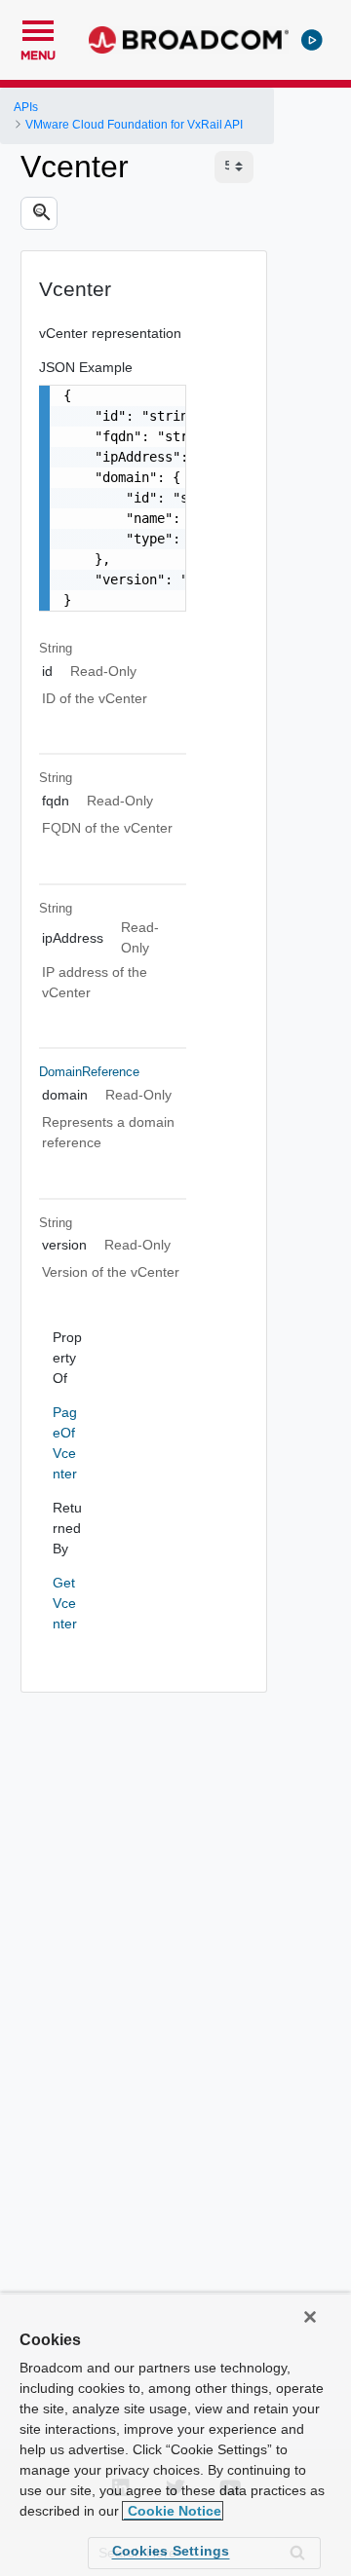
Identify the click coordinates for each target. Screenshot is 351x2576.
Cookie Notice (173, 2511)
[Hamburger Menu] (38, 28)
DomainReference (89, 1072)
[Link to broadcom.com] (189, 40)
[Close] (310, 2317)
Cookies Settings (171, 2551)
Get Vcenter (65, 1603)
